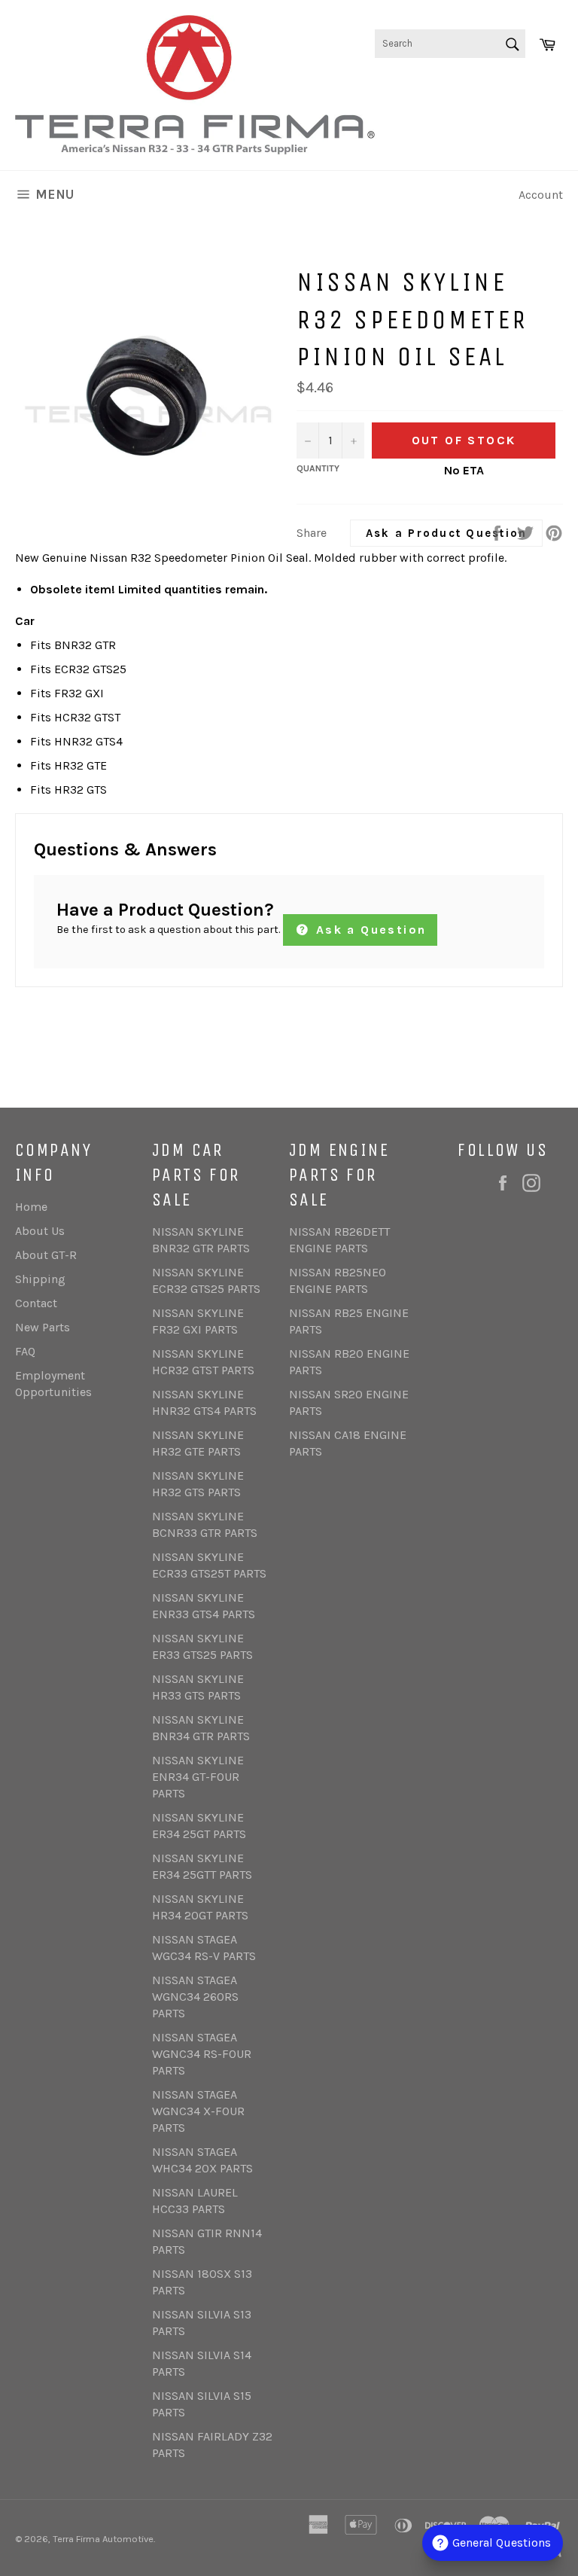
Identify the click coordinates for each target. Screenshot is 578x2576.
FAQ (25, 1351)
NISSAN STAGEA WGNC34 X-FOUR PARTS (198, 2111)
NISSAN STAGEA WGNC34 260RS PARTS (195, 1997)
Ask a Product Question (447, 533)
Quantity (318, 468)
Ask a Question (368, 930)
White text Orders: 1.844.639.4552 (502, 105)
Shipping (40, 1279)
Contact (36, 1303)
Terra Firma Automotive (103, 2539)
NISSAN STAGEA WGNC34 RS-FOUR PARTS (202, 2054)
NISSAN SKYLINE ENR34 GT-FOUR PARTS (198, 1777)
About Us (40, 1231)
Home (31, 1207)
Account (541, 195)
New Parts (43, 1327)
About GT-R (46, 1255)
